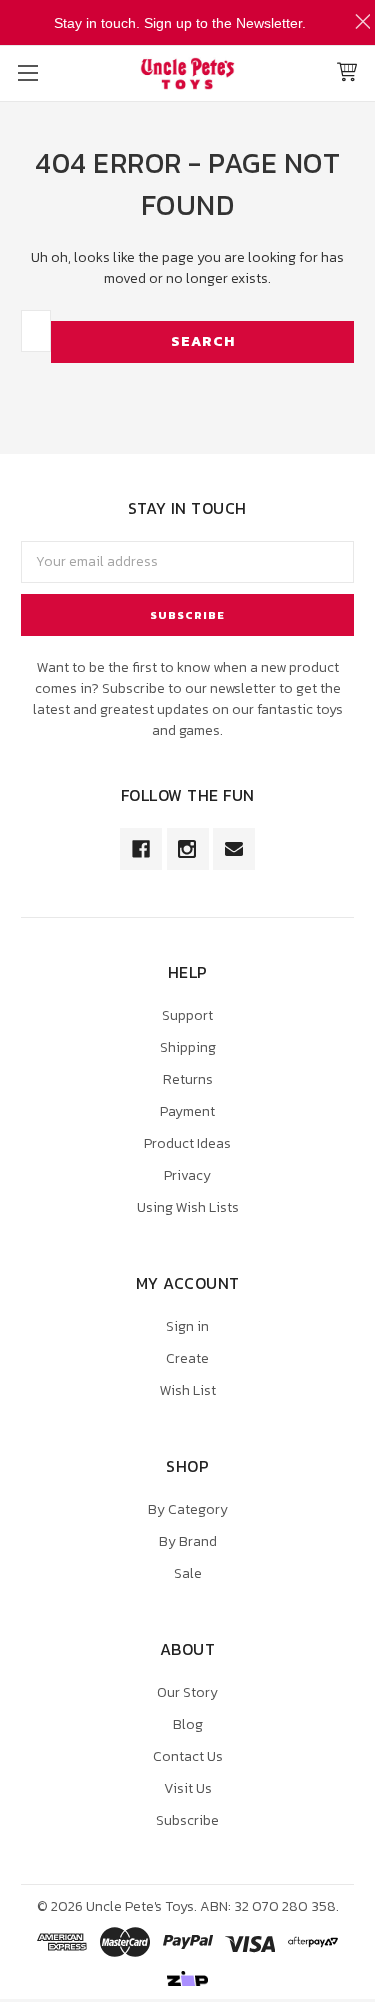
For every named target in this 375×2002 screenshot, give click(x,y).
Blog (188, 1724)
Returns (188, 1079)
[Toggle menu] (27, 72)
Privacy (187, 1175)
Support (187, 1015)
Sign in (187, 1326)
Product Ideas (187, 1143)
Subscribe (187, 1820)
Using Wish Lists (188, 1207)
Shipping (188, 1047)
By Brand (188, 1541)
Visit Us (188, 1788)
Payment (187, 1111)
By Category (188, 1509)
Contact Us (188, 1756)
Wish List (188, 1390)
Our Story (187, 1692)
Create (187, 1358)
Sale (188, 1573)
